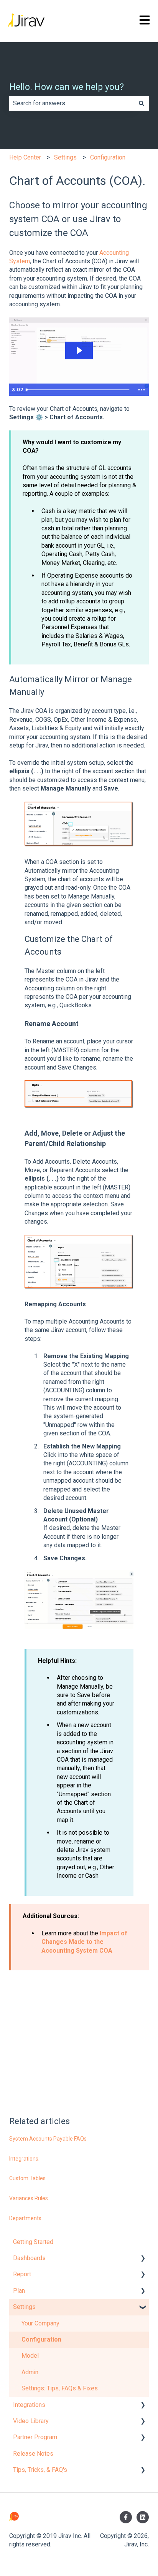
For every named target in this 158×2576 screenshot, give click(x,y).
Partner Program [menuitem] (35, 2437)
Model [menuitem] (30, 2356)
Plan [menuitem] (19, 2291)
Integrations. (24, 2159)
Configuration (108, 157)
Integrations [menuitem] (29, 2405)
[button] (143, 2259)
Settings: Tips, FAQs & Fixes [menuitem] (60, 2388)
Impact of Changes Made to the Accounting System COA (84, 1942)
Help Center (25, 157)
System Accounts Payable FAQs (48, 2139)
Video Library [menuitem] (31, 2421)
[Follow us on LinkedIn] (143, 2517)
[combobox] (72, 103)
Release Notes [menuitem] (33, 2454)
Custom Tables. (28, 2178)
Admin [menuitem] (30, 2372)
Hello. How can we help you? (67, 87)
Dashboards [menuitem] (29, 2258)
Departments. (26, 2218)
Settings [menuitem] (24, 2307)
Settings (65, 157)
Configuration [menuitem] (41, 2339)
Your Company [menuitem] (40, 2323)
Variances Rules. (29, 2198)
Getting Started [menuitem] (33, 2242)
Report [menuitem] (22, 2274)
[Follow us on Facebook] (126, 2517)
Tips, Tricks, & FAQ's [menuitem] (40, 2470)
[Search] (142, 103)
